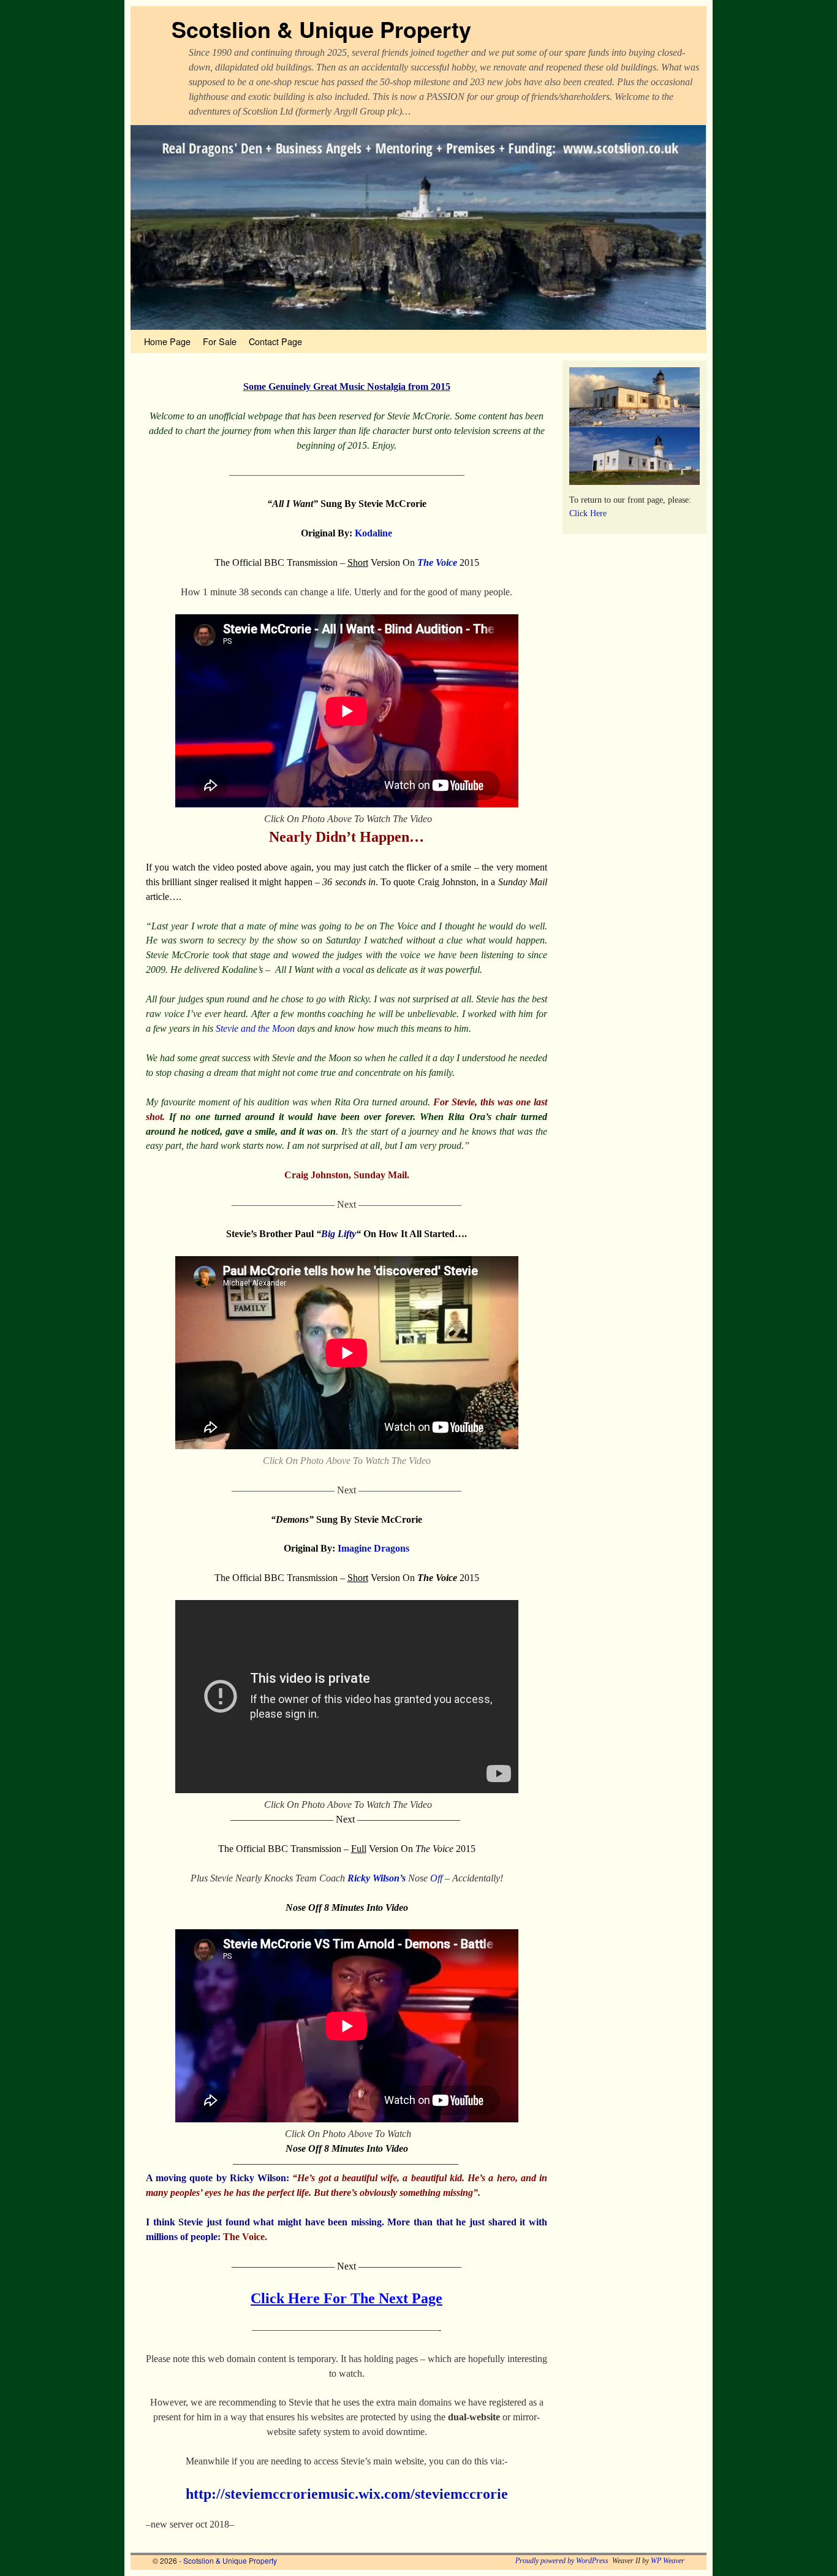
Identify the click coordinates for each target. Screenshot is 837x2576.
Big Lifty (339, 1234)
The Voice (437, 562)
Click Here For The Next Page (347, 2298)
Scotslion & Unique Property (321, 29)
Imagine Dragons (373, 1548)
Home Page (167, 341)
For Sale (220, 341)
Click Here (588, 513)
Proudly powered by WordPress (562, 2561)
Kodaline (373, 533)
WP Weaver (668, 2561)
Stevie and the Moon (255, 1028)
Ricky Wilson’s (377, 1878)
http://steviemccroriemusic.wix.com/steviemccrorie (347, 2494)
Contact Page (275, 341)
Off (436, 1878)
